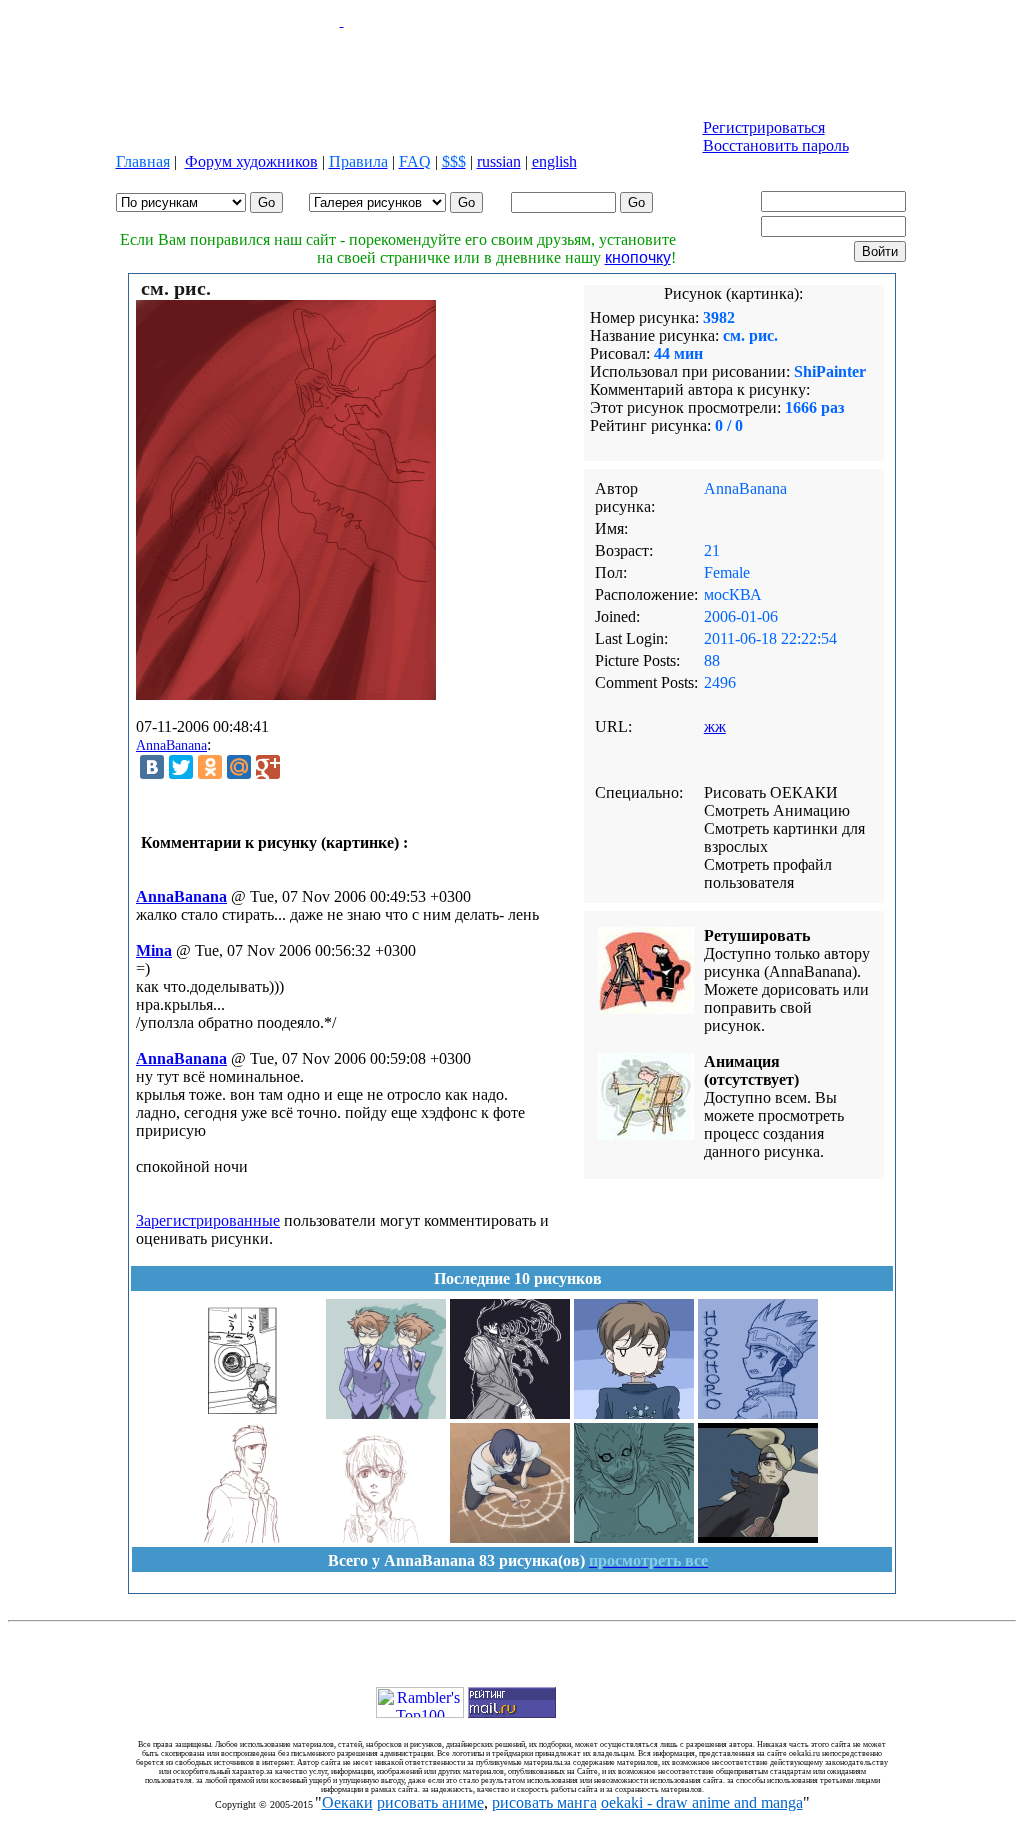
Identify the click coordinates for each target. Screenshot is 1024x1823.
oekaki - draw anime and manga (702, 1802)
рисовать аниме (430, 1802)
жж (715, 726)
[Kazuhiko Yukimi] (262, 1537)
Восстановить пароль (776, 145)
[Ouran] (386, 1413)
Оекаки (347, 1802)
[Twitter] (181, 767)
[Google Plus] (268, 767)
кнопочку (638, 257)
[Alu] (510, 1413)
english (554, 161)
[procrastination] (262, 1413)
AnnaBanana (171, 745)
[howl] (510, 1537)
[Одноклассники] (210, 767)
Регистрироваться (764, 127)
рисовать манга (544, 1802)
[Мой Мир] (239, 767)
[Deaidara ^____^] (758, 1537)
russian (499, 161)
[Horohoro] (758, 1413)
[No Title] (386, 1537)
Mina (154, 950)
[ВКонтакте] (152, 767)
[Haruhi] (634, 1413)
